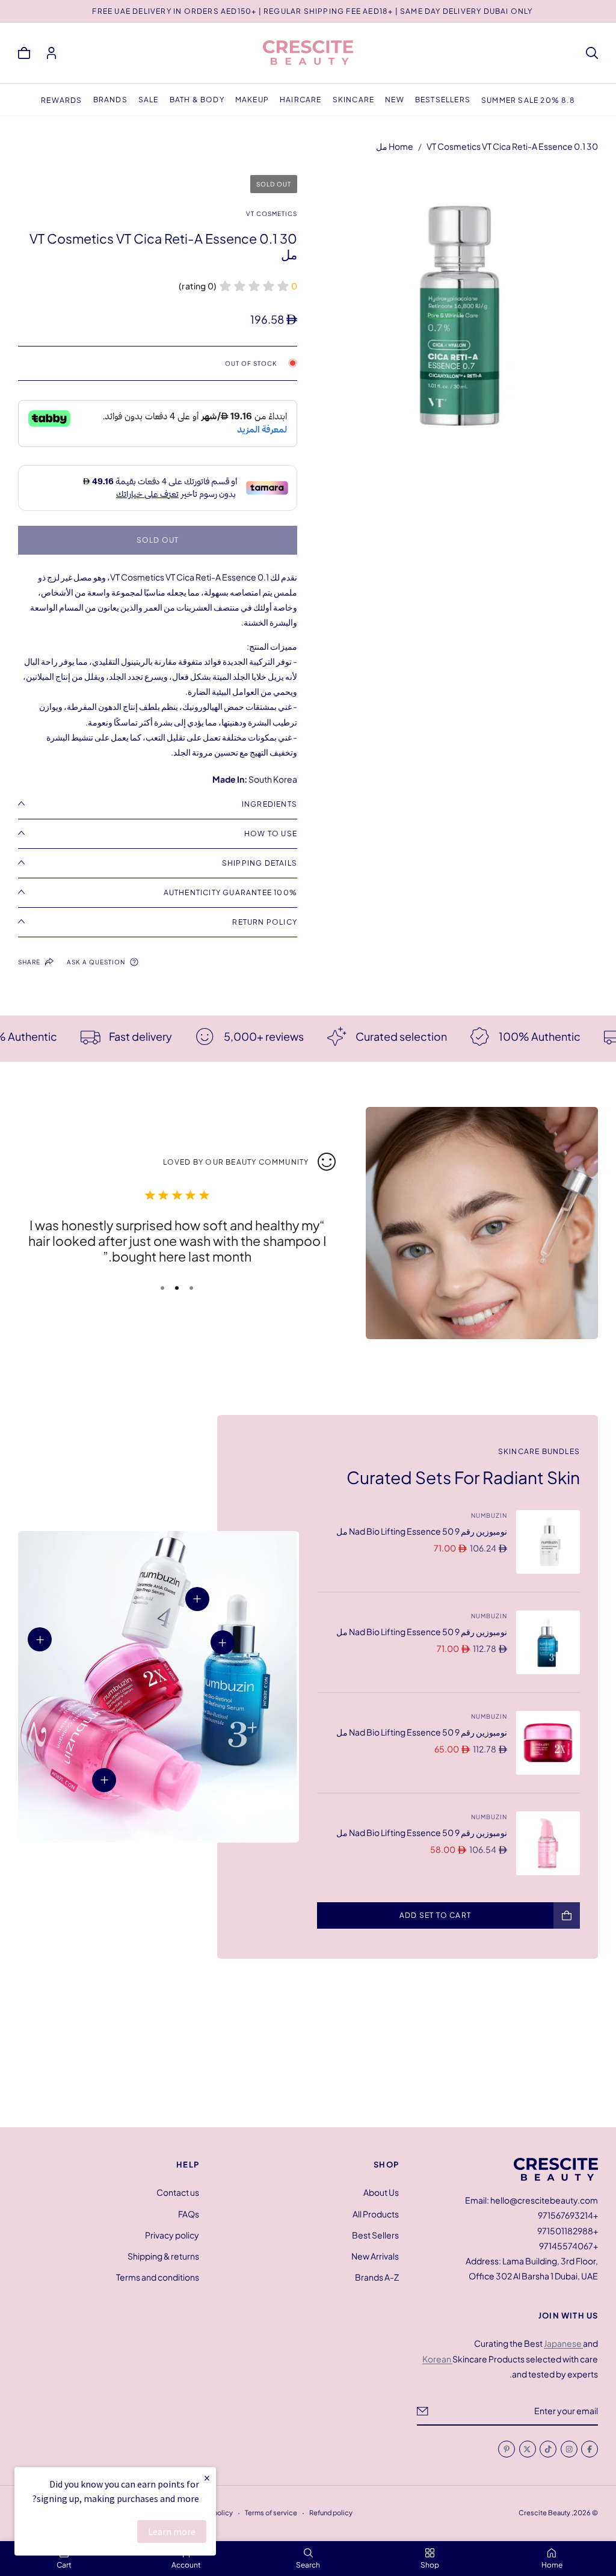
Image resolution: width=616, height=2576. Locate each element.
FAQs (189, 2213)
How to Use (271, 834)
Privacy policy (172, 2234)
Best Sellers (375, 2234)
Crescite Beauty (544, 2512)
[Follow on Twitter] (527, 2449)
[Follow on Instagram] (568, 2449)
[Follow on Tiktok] (548, 2449)
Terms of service (271, 2512)
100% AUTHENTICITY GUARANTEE (230, 892)
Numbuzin (489, 1515)
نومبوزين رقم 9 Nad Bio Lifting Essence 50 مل (422, 1531)
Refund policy (331, 2512)
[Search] (592, 53)
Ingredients (269, 804)
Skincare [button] (354, 100)
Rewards (61, 100)
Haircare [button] (301, 100)
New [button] (395, 100)
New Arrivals (375, 2256)
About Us (381, 2192)
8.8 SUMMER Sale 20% (528, 100)
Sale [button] (149, 100)
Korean (437, 2359)
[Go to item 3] (162, 1288)
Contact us (178, 2192)
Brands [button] (110, 100)
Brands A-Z (377, 2277)
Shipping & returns (163, 2256)
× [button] (207, 2478)
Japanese (563, 2343)
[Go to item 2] (177, 1288)
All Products (376, 2213)
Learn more (172, 2531)
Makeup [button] (252, 100)
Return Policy (265, 922)
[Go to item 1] (191, 1288)
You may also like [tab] (308, 2048)
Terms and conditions (158, 2277)
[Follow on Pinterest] (507, 2449)
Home (401, 146)
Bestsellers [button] (443, 100)
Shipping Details (260, 863)
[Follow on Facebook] (590, 2449)
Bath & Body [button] (197, 100)
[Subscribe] (423, 2411)
